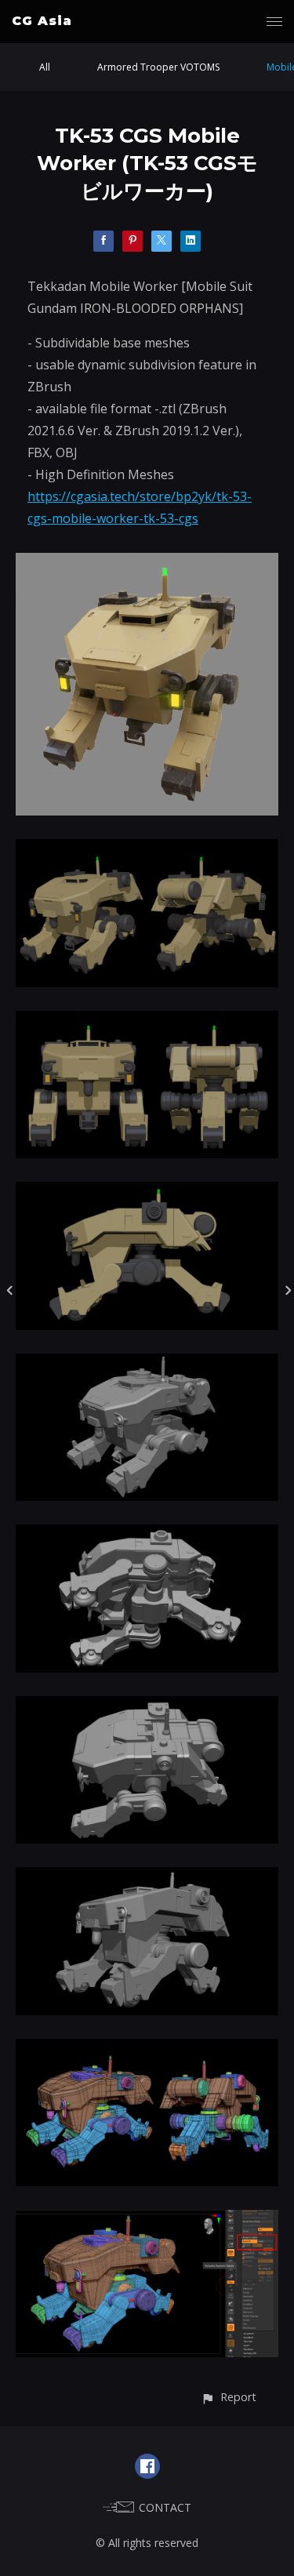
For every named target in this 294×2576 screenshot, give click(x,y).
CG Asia (42, 21)
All (45, 67)
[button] (229, 2397)
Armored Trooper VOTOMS (158, 67)
